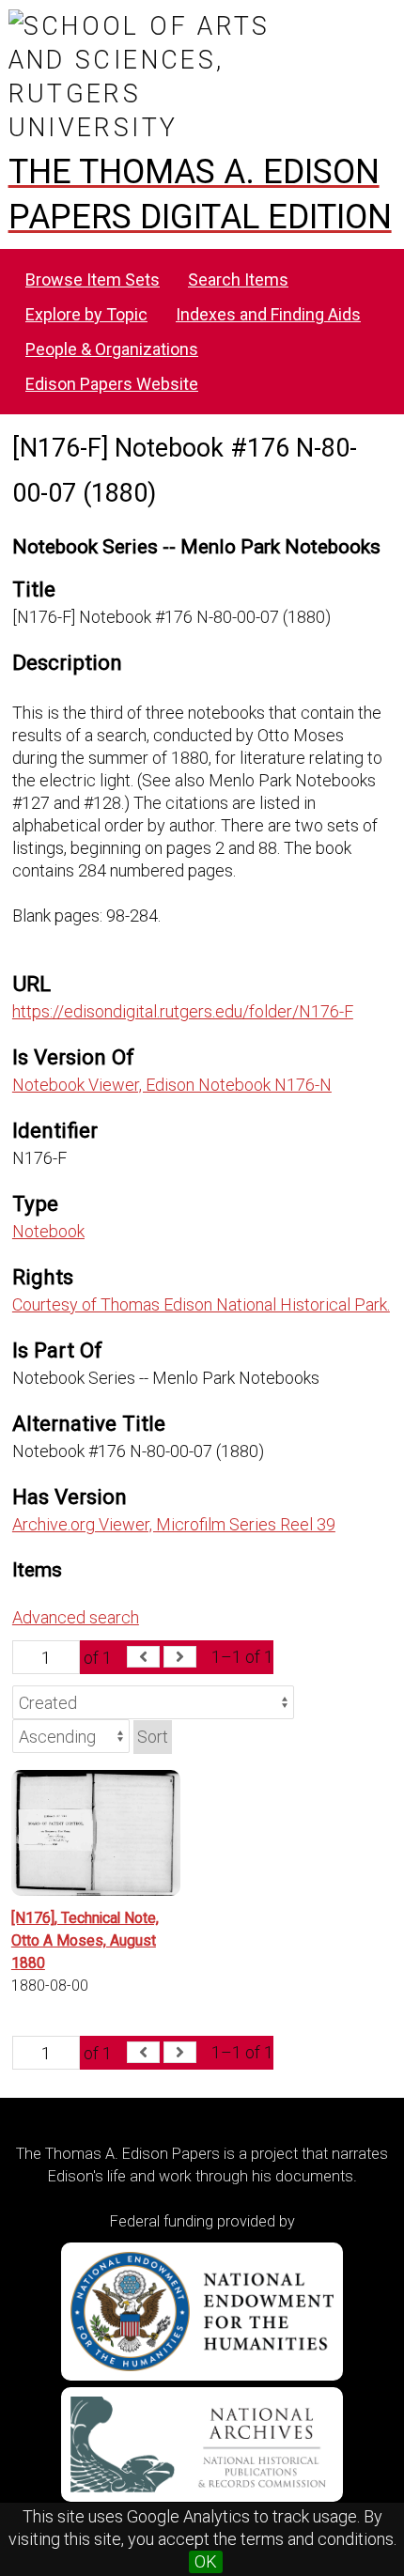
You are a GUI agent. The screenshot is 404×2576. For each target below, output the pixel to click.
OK (206, 2561)
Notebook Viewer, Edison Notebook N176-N (172, 1085)
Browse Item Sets (93, 279)
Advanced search (76, 1617)
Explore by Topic (86, 314)
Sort (153, 1737)
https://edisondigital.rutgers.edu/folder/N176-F (183, 1011)
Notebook (48, 1231)
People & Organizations (112, 349)
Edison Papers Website (112, 384)
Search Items (238, 279)
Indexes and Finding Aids (268, 314)
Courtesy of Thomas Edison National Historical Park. (201, 1304)
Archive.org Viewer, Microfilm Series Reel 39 (174, 1524)
